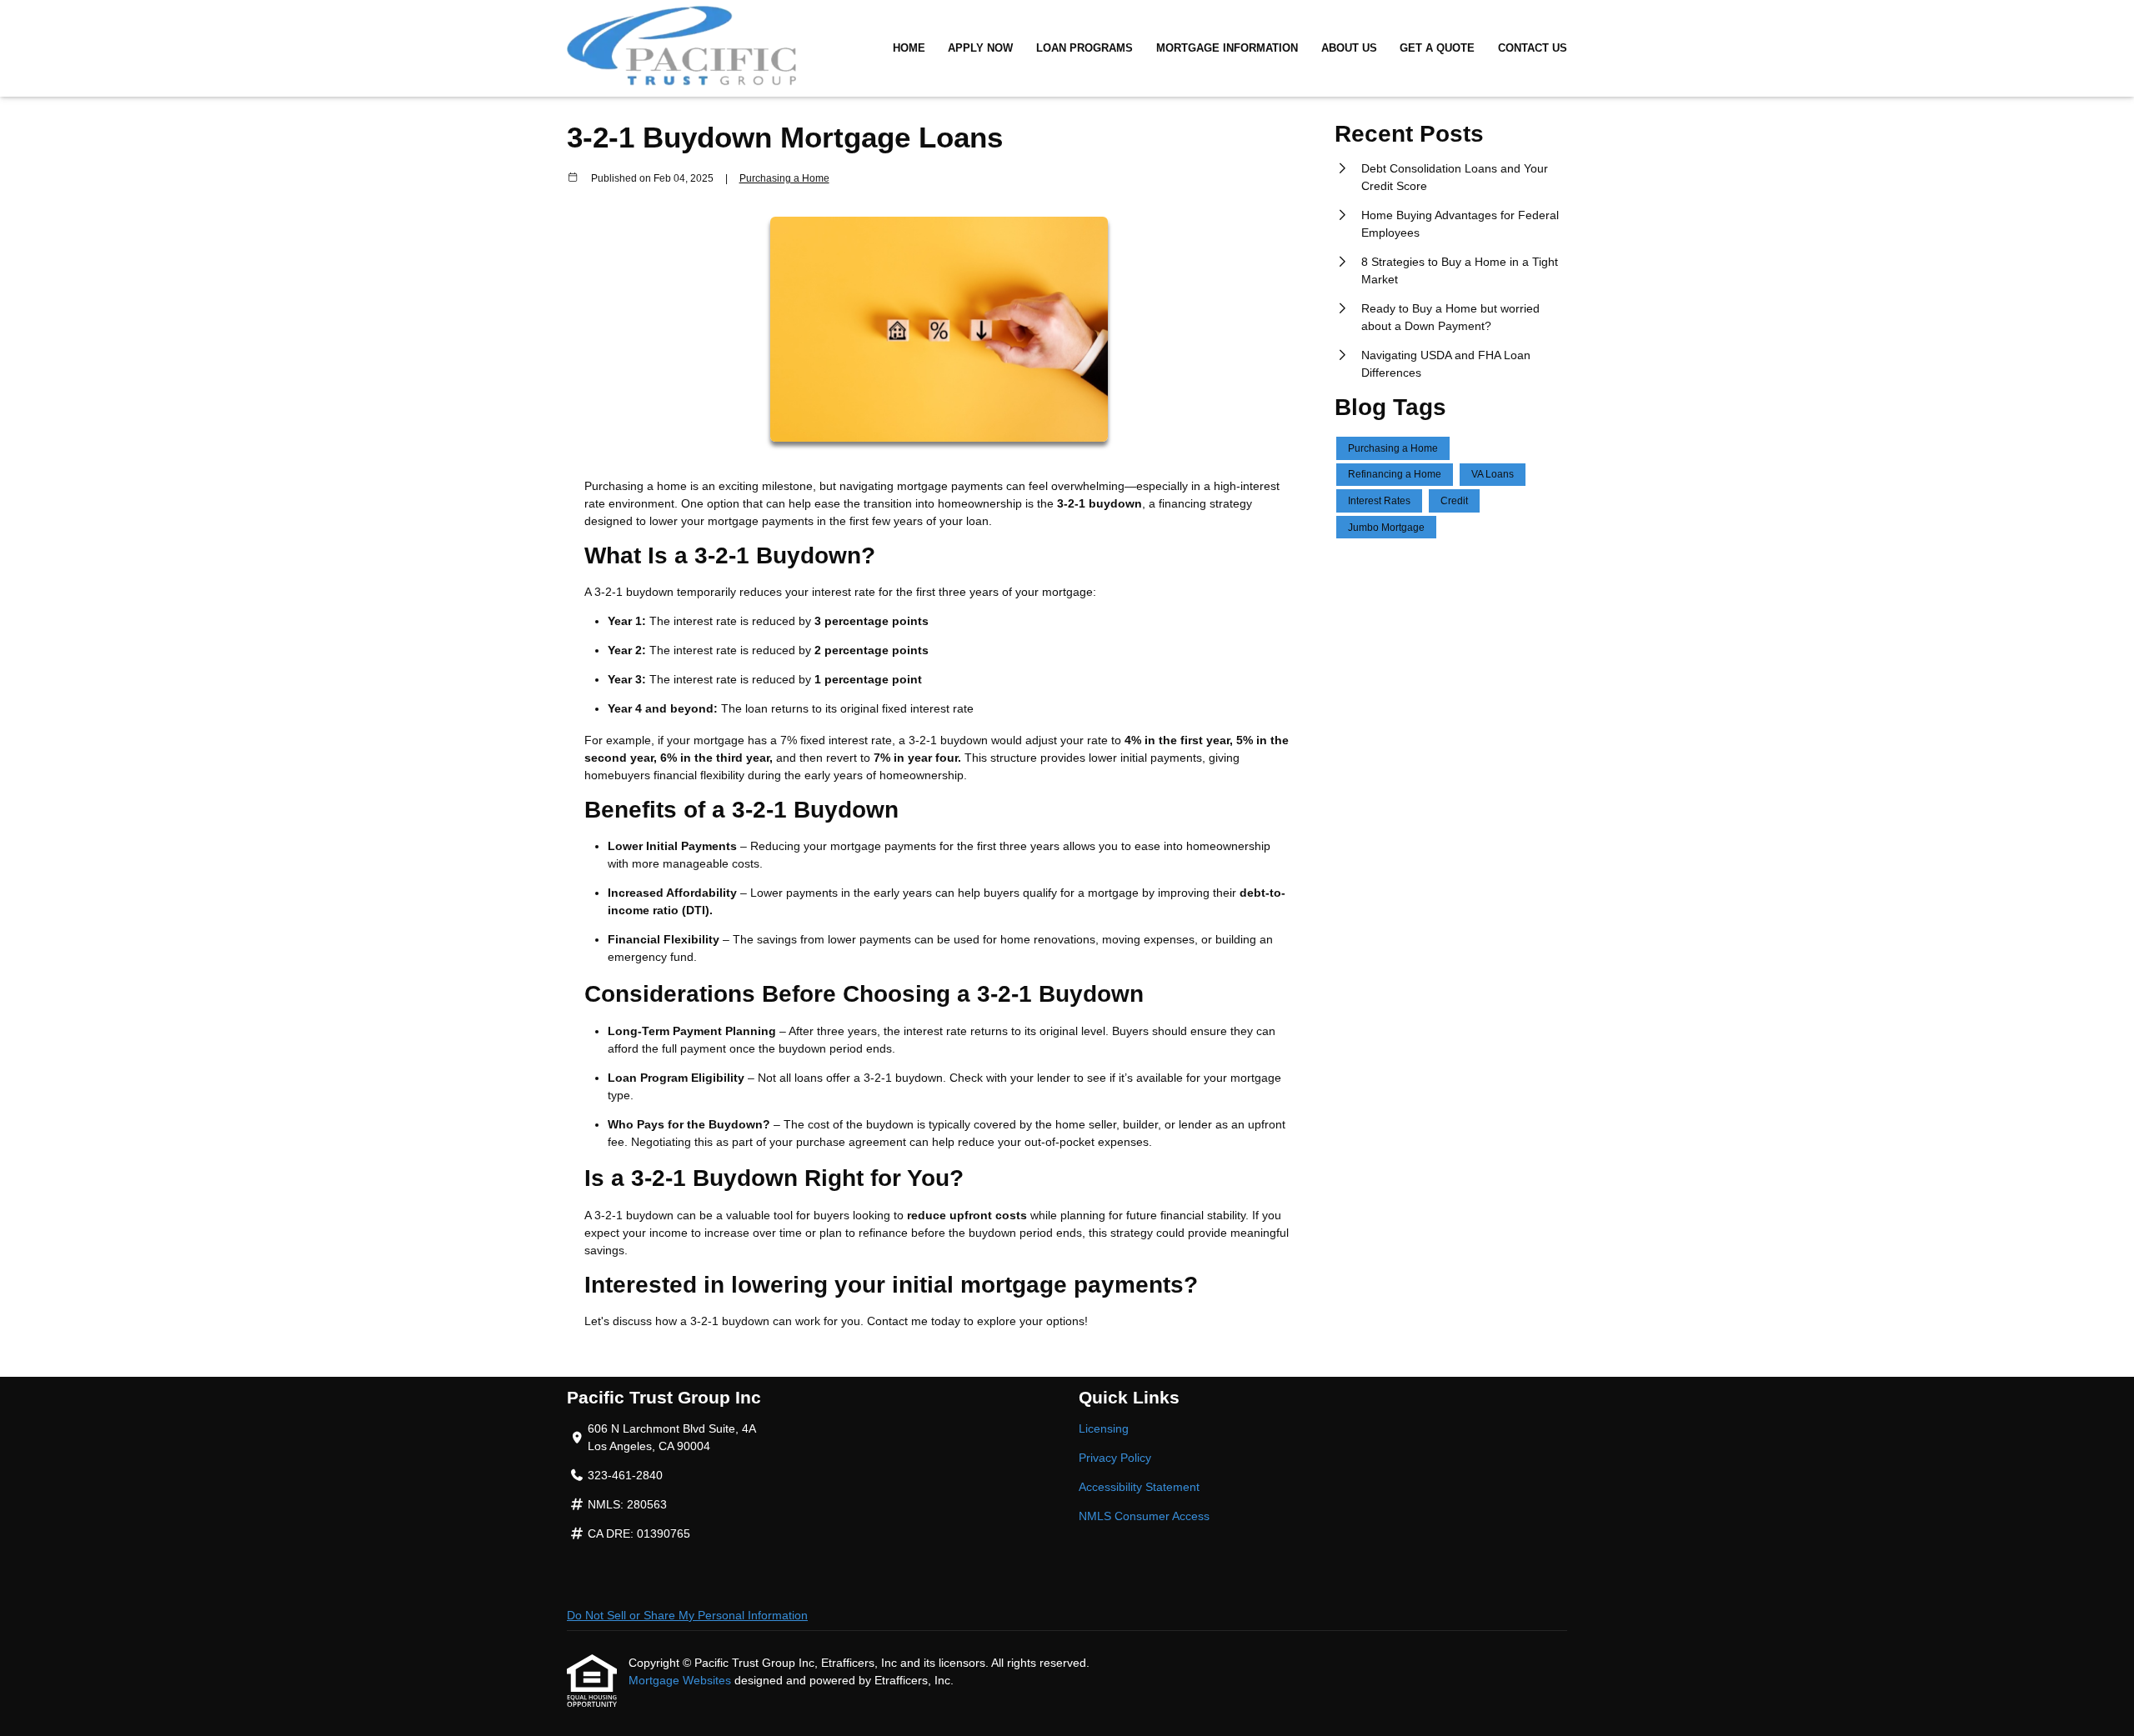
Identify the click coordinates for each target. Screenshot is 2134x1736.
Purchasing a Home (784, 178)
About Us (1349, 48)
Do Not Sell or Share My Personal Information (687, 1615)
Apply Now (980, 48)
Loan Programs (1085, 48)
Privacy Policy (1115, 1458)
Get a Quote (1437, 48)
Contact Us (1533, 48)
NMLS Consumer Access (1144, 1516)
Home (909, 48)
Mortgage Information (1227, 48)
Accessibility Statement (1139, 1487)
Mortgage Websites (681, 1680)
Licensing (1104, 1428)
